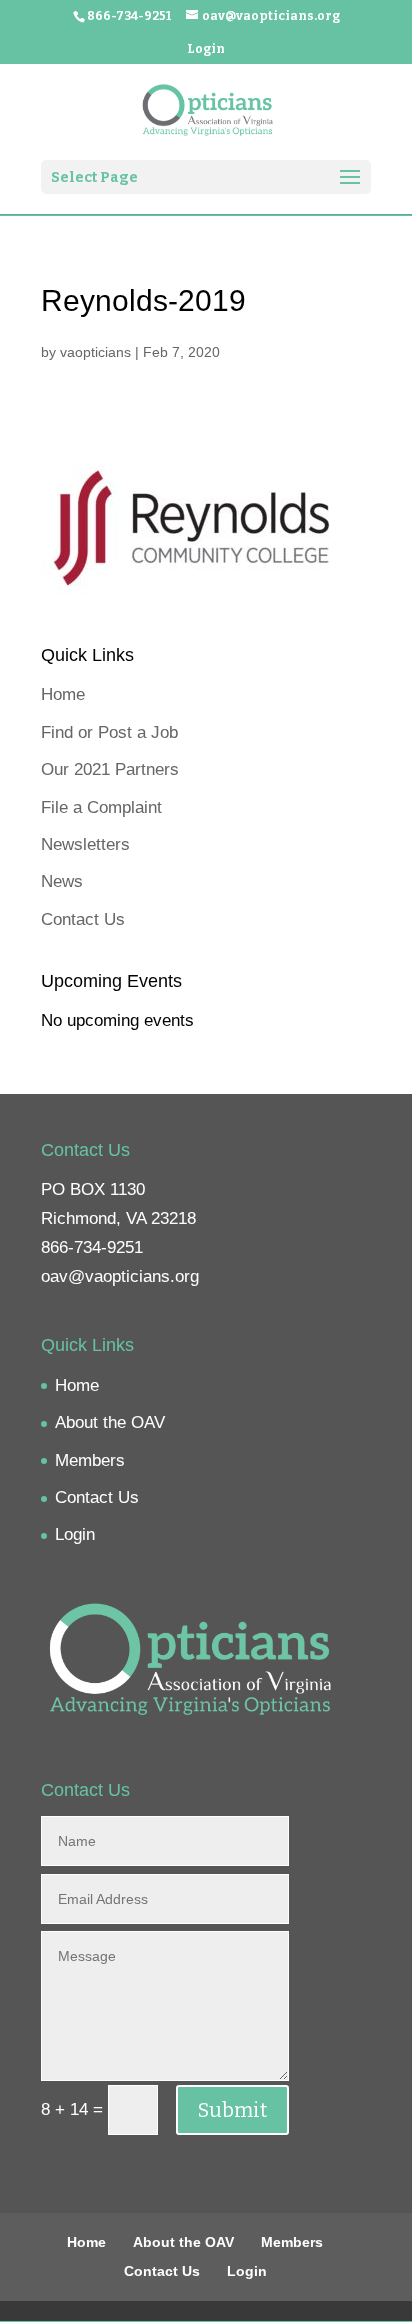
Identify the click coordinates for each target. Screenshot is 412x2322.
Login (206, 49)
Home (63, 694)
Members (90, 1460)
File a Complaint (101, 807)
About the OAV (110, 1422)
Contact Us (83, 919)
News (62, 881)
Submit (232, 2110)
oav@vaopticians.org (120, 1276)
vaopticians (95, 352)
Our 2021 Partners (110, 769)
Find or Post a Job (109, 732)
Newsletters (85, 844)
